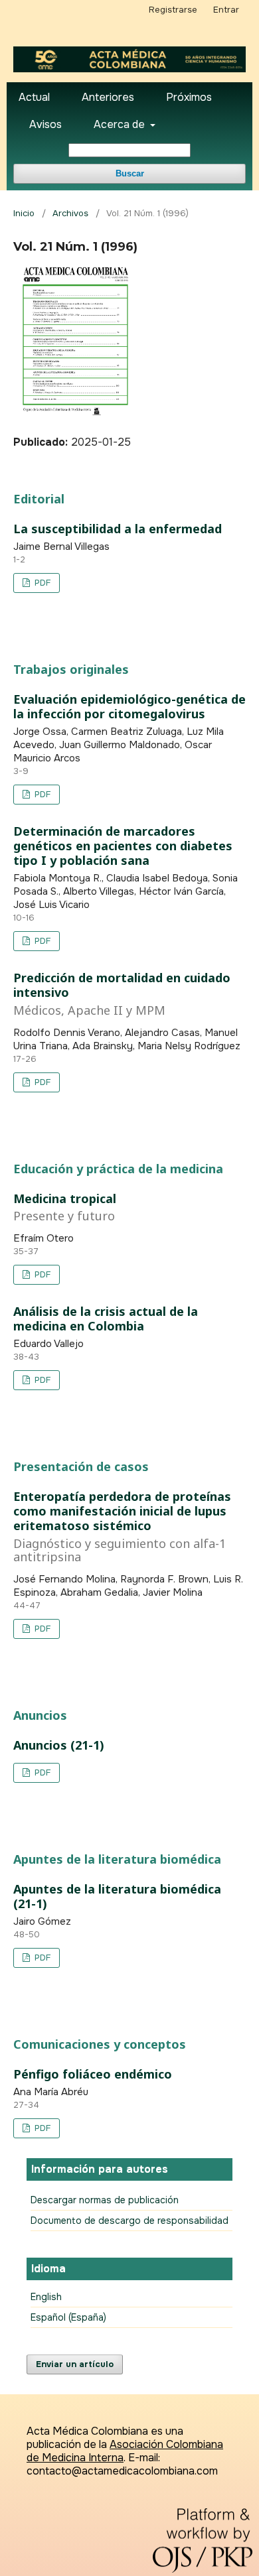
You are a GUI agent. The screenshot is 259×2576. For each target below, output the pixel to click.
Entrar (226, 10)
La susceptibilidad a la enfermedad (118, 529)
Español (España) (68, 2317)
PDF (41, 583)
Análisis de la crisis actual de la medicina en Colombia (106, 1319)
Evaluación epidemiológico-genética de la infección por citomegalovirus (129, 706)
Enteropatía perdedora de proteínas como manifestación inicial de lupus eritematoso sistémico (122, 1526)
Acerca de (121, 124)
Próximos (189, 97)
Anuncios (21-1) (59, 1745)
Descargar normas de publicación (105, 2200)
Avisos (45, 124)
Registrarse (173, 10)
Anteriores (108, 97)
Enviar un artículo (75, 2364)
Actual (34, 97)
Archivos (70, 213)
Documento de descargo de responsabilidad (129, 2221)
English (46, 2297)
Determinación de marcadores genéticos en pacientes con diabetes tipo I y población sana (123, 846)
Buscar (130, 173)
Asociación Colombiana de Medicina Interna (125, 2451)
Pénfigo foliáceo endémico (93, 2074)
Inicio (24, 213)
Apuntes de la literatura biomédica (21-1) (117, 1896)
